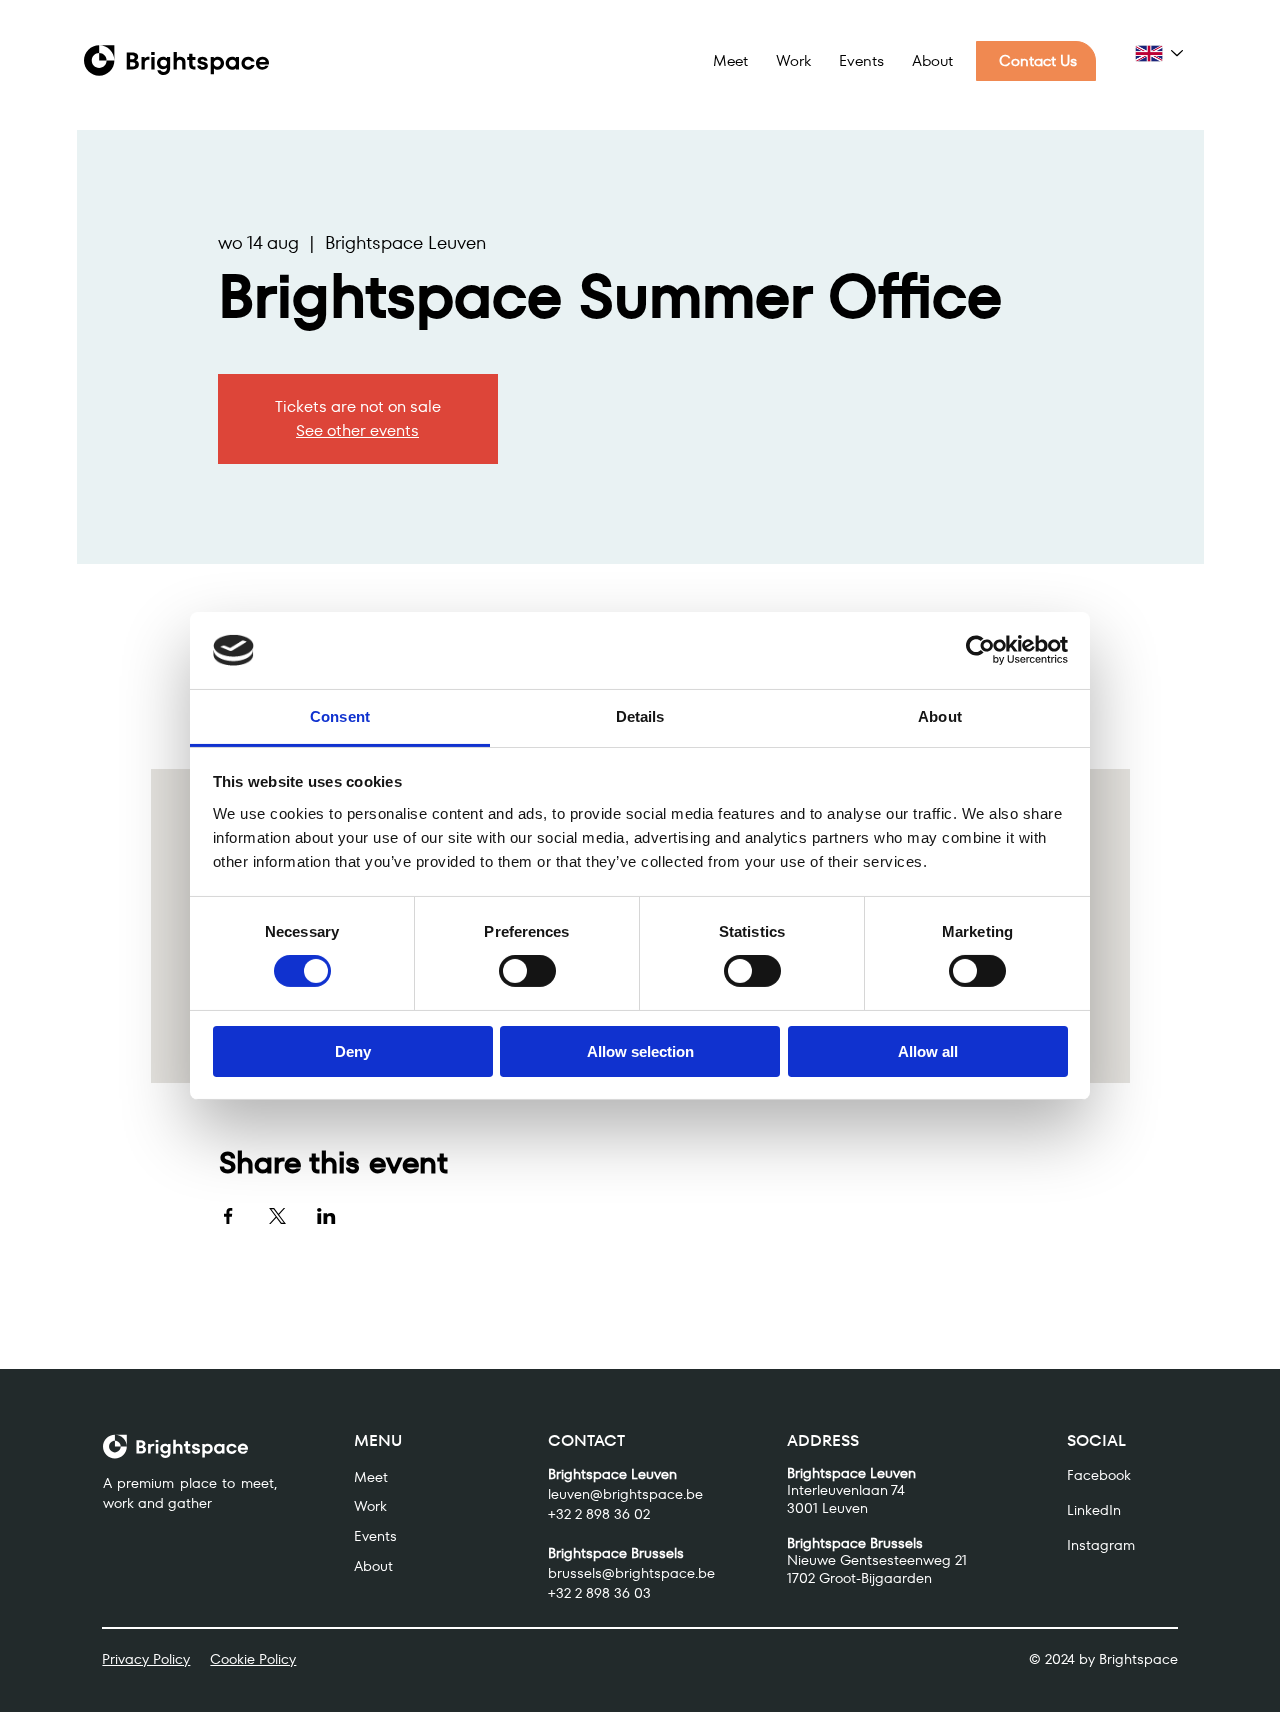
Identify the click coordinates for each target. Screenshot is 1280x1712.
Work (370, 1506)
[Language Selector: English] (1159, 53)
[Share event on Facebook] (228, 1216)
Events (375, 1536)
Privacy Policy (146, 1659)
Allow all (928, 1051)
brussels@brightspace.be (631, 1573)
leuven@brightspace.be (625, 1494)
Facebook (1099, 1475)
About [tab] (940, 716)
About (373, 1566)
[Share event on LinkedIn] (326, 1216)
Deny (353, 1051)
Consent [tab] (340, 716)
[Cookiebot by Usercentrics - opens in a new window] (980, 650)
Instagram (1101, 1545)
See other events (357, 430)
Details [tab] (640, 716)
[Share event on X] (277, 1216)
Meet (371, 1477)
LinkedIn (1094, 1510)
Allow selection (640, 1051)
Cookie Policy (253, 1659)
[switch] (527, 971)
